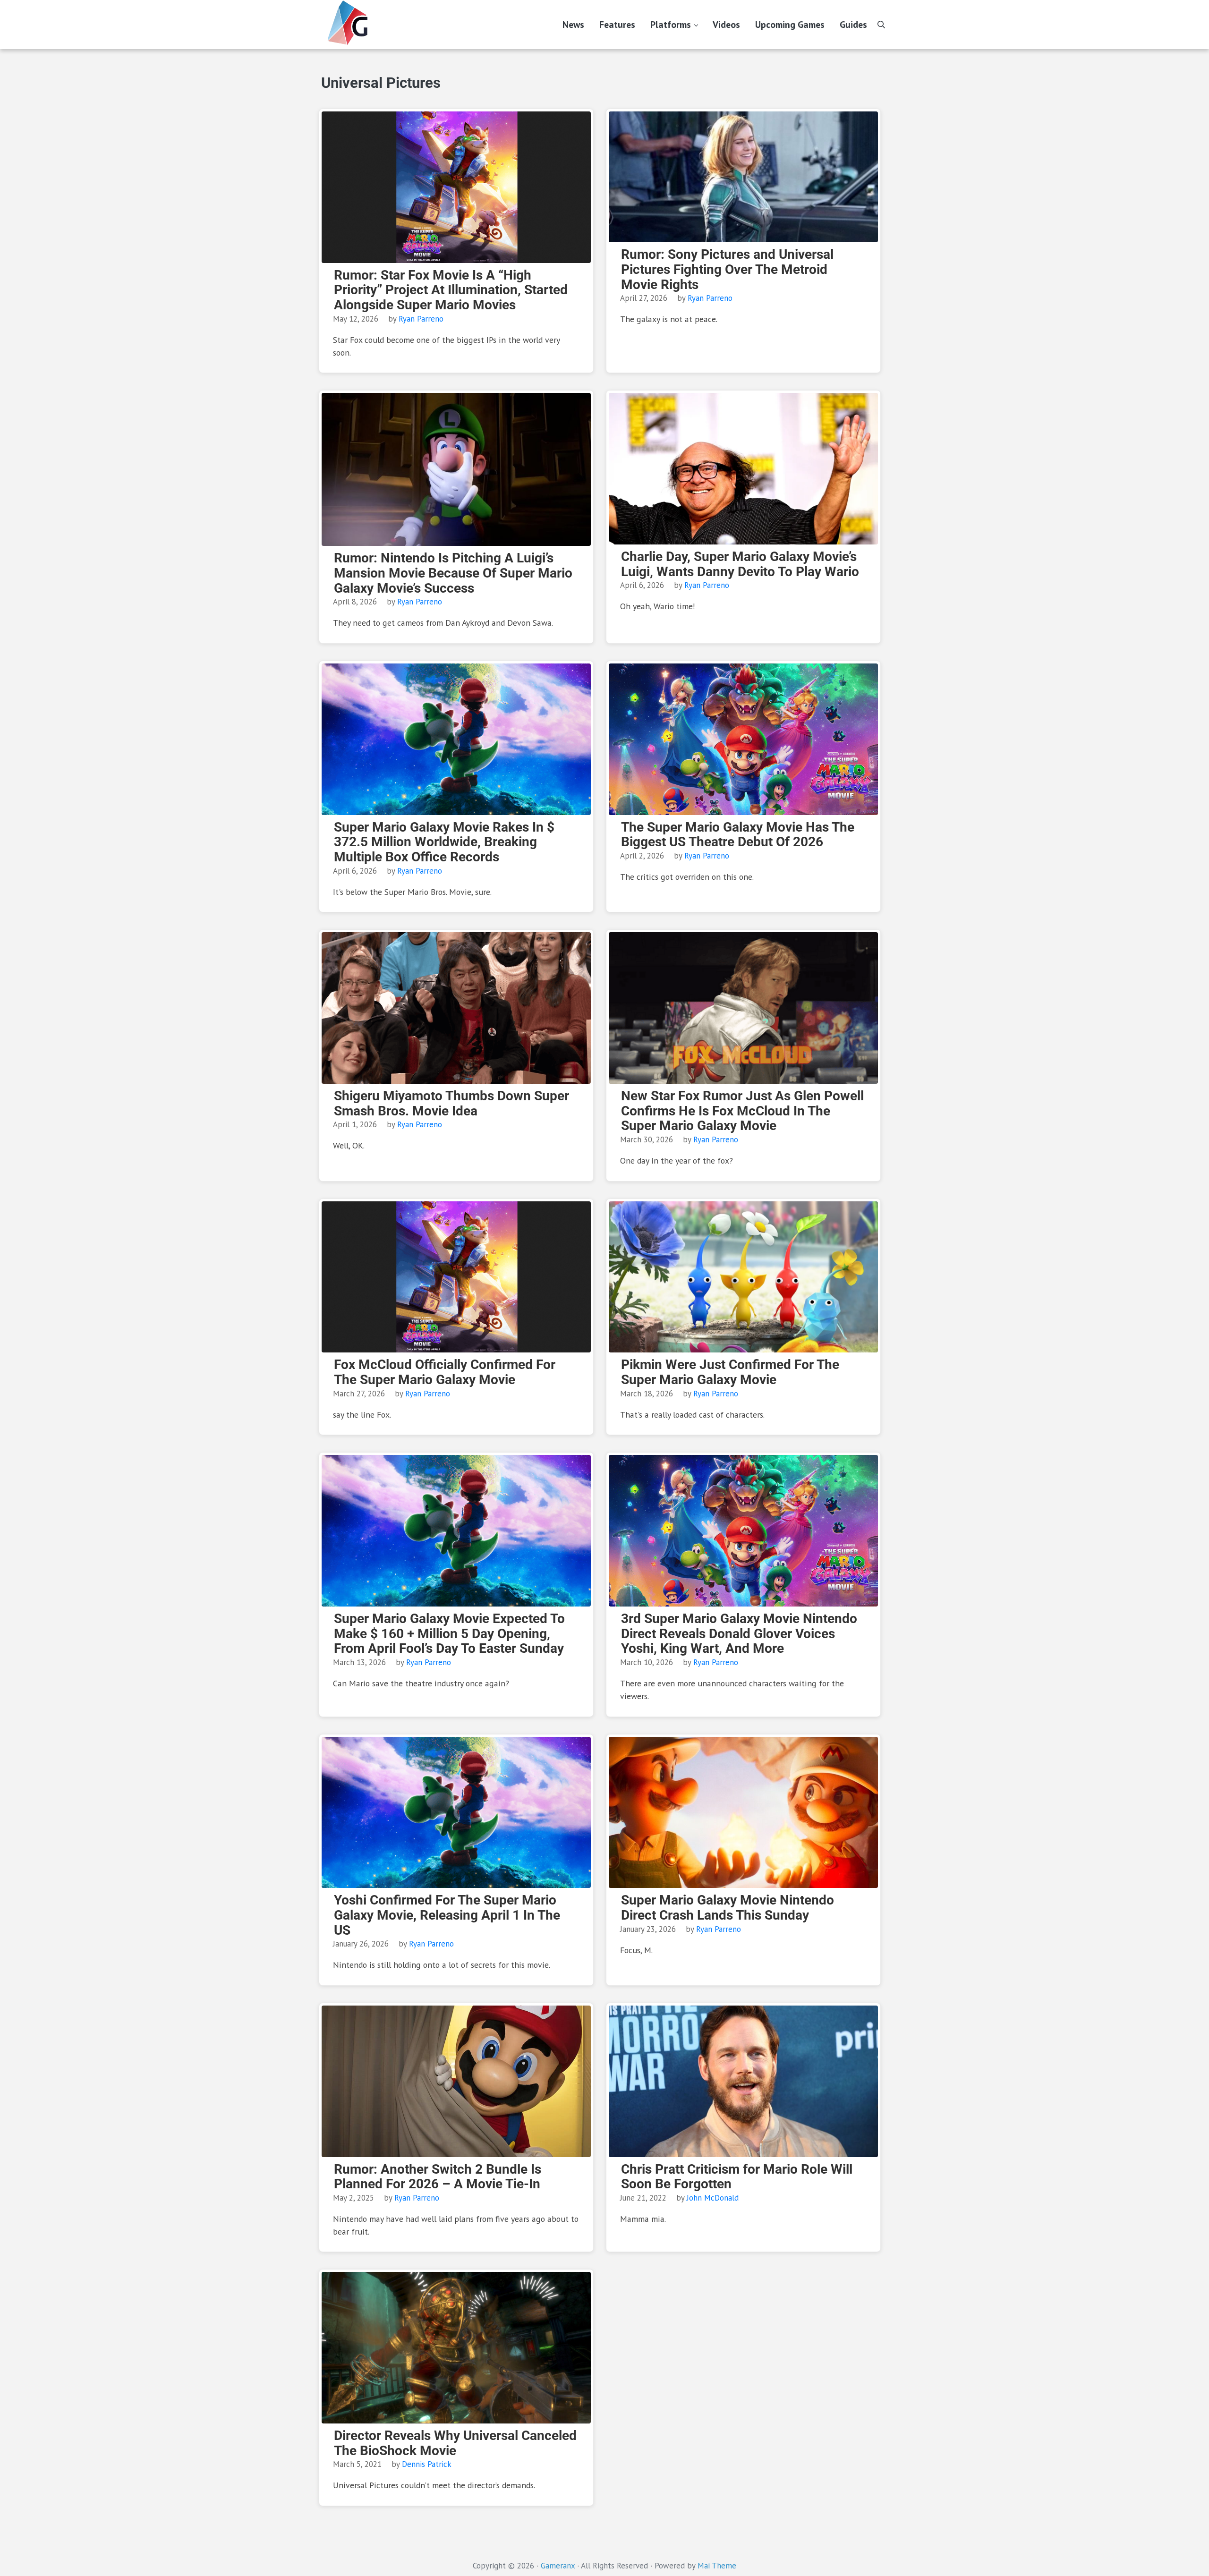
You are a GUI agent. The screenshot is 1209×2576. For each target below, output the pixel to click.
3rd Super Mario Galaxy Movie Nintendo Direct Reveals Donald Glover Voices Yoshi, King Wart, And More (739, 1634)
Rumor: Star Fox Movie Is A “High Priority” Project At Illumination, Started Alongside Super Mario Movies (451, 290)
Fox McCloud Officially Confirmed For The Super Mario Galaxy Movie (445, 1372)
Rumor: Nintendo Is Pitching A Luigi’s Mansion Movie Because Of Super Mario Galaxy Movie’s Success (453, 573)
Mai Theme (717, 2566)
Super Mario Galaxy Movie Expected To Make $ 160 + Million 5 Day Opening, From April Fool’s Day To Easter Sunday (449, 1634)
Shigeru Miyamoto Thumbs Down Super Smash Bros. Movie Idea (451, 1103)
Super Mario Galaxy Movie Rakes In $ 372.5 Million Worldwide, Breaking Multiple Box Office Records (444, 842)
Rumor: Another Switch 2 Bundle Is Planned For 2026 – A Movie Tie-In (438, 2177)
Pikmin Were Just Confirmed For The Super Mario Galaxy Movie (730, 1372)
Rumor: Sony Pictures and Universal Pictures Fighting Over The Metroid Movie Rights (727, 269)
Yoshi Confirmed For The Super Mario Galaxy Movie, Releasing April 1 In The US (447, 1915)
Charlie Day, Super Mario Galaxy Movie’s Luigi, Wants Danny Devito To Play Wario (740, 564)
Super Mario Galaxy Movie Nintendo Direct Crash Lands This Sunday (728, 1908)
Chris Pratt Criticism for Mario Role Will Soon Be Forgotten (737, 2177)
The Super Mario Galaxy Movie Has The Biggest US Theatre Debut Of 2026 (738, 835)
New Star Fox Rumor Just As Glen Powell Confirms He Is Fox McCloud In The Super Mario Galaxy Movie (742, 1111)
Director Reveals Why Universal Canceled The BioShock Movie (455, 2443)
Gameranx (558, 2566)
